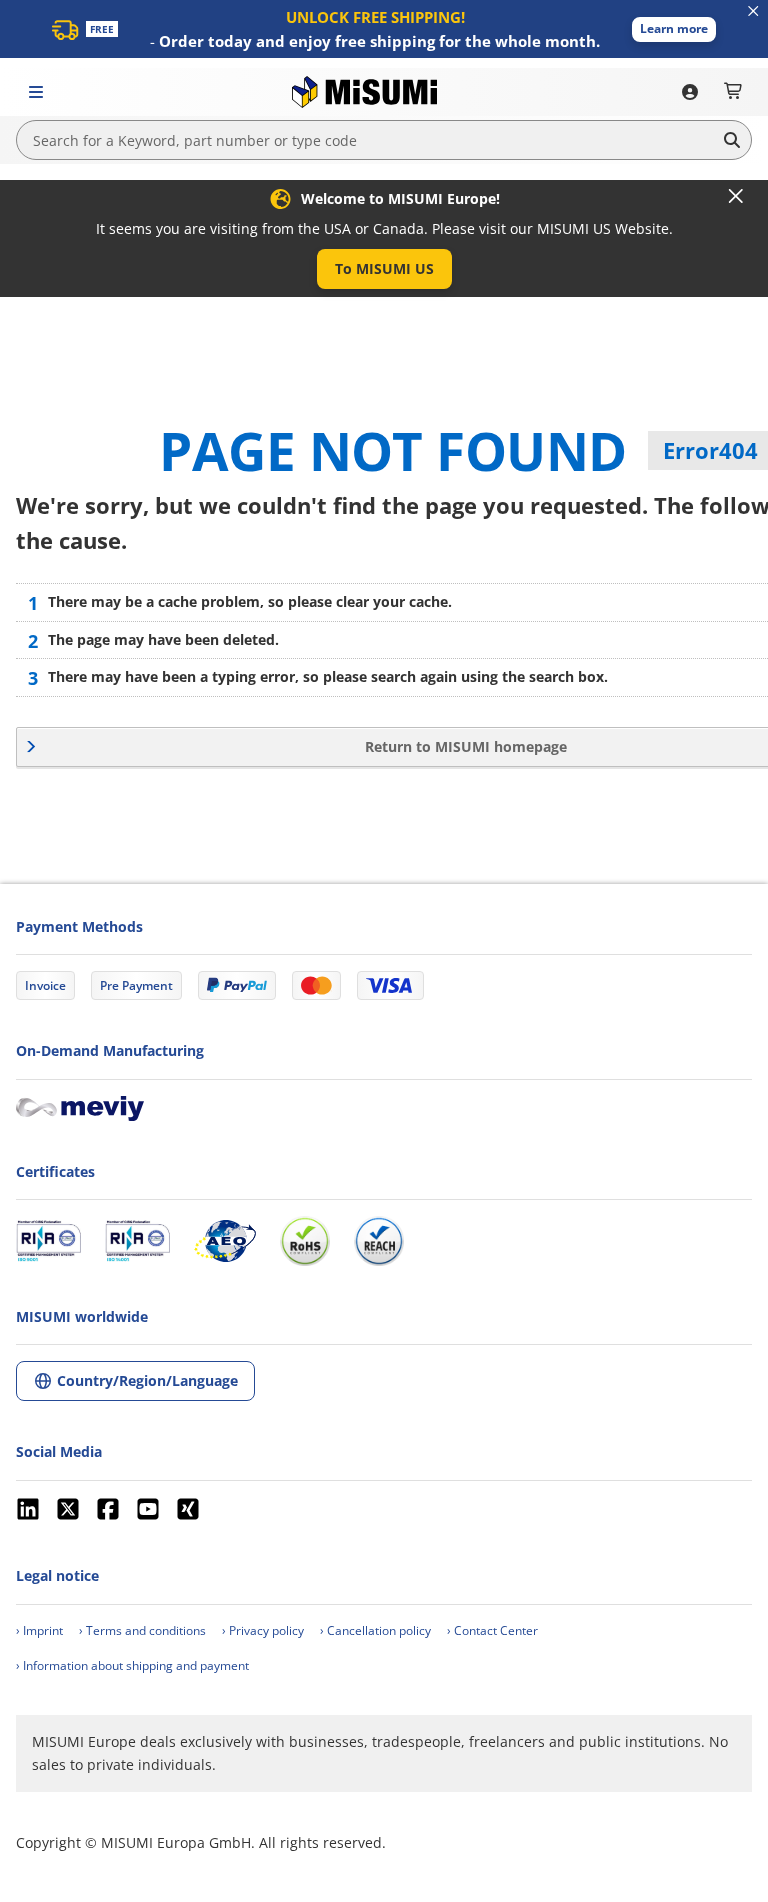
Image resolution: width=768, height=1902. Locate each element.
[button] (674, 29)
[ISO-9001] (48, 1241)
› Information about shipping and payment (132, 1665)
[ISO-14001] (137, 1241)
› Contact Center (492, 1630)
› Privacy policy (263, 1630)
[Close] (736, 196)
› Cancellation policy (375, 1630)
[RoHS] (305, 1241)
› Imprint (39, 1630)
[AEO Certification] (225, 1241)
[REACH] (379, 1241)
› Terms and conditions (142, 1630)
